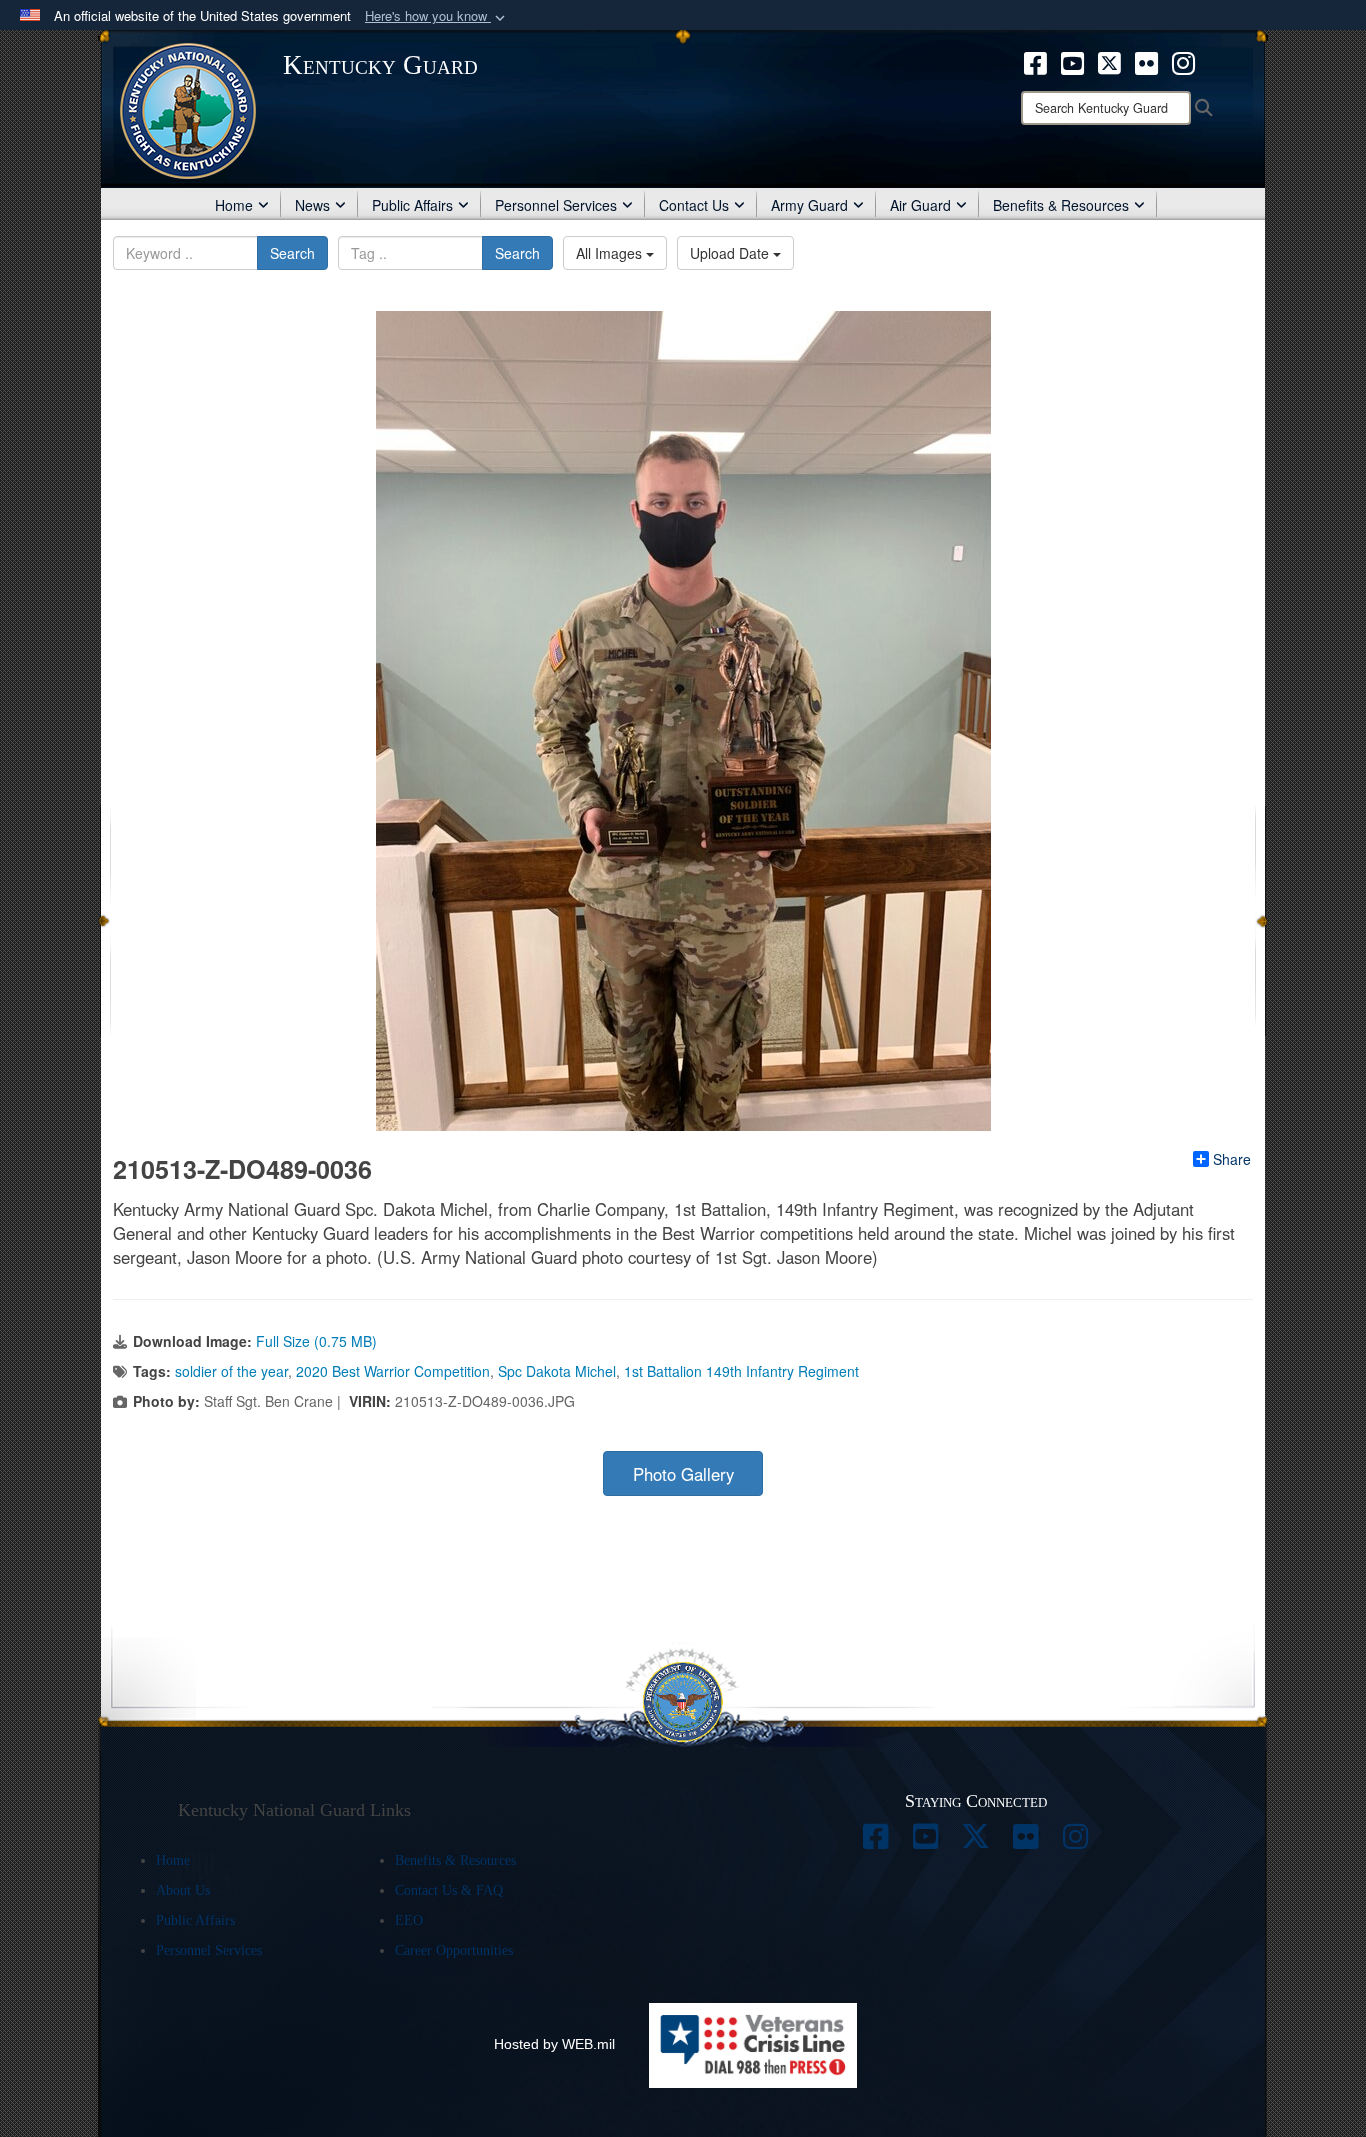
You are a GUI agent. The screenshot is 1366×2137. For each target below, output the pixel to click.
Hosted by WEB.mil (554, 2044)
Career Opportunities (454, 1950)
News (312, 205)
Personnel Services (556, 205)
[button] (437, 16)
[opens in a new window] (876, 1842)
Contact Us (694, 205)
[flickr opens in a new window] (1146, 61)
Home (234, 205)
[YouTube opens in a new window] (1072, 61)
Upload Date (731, 253)
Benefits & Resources (1061, 205)
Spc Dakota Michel (557, 1371)
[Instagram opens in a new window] (1183, 61)
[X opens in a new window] (1109, 61)
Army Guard (809, 205)
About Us (183, 1890)
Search (292, 253)
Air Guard (920, 205)
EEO (409, 1920)
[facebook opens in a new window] (1035, 61)
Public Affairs (412, 205)
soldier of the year (231, 1371)
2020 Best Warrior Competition (393, 1371)
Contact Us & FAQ (449, 1890)
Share (1232, 1159)
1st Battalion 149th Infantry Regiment (741, 1371)
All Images (611, 253)
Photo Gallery (683, 1474)
